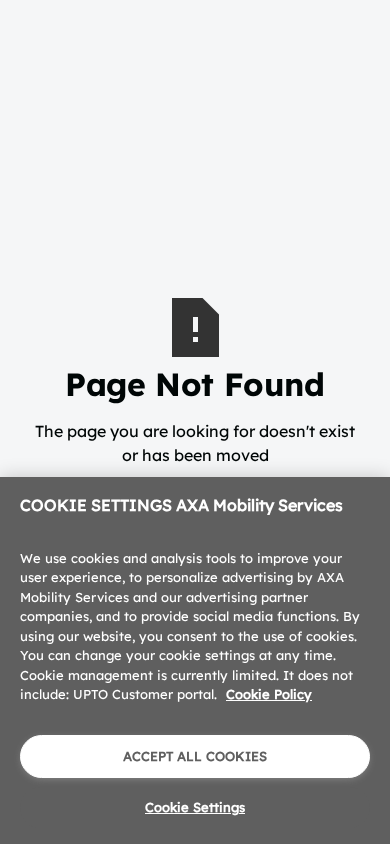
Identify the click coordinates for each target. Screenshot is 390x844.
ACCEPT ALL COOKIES (195, 756)
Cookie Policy (269, 694)
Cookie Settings (195, 807)
